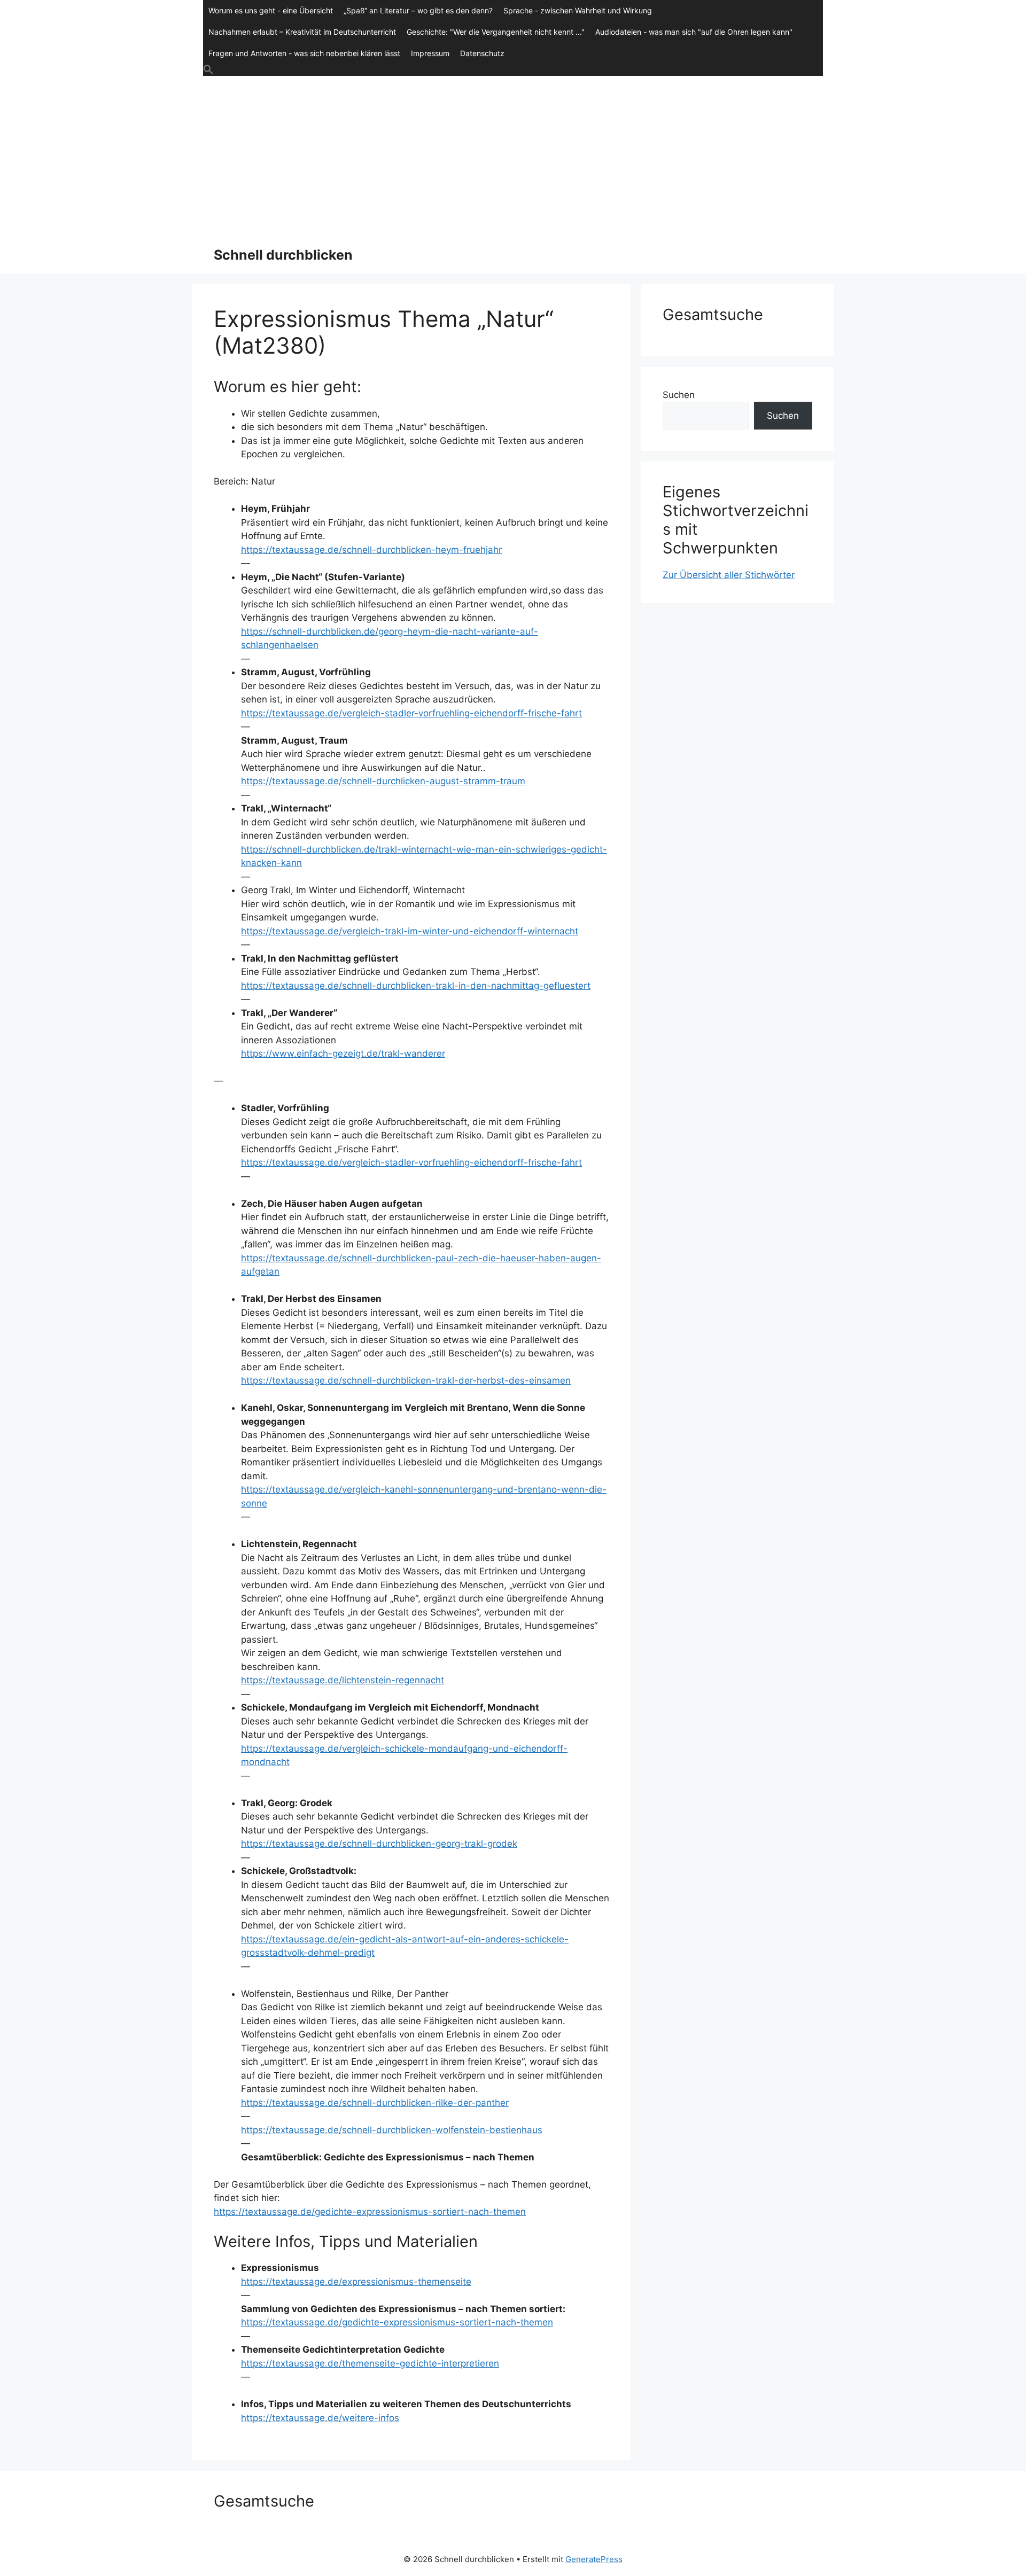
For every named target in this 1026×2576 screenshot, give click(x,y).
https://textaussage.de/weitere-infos (320, 2418)
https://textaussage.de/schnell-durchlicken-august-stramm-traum (383, 781)
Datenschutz (482, 53)
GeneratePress (594, 2559)
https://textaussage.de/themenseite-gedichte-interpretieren (370, 2363)
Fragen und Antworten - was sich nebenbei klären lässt (304, 53)
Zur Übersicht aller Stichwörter (729, 575)
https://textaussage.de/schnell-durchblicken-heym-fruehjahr (371, 550)
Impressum (430, 53)
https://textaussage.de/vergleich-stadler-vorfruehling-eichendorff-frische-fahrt (411, 713)
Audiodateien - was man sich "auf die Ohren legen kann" (694, 32)
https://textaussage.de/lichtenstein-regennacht (343, 1680)
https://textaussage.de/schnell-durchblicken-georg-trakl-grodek (379, 1844)
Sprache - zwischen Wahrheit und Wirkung (578, 10)
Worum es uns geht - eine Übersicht (271, 10)
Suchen (679, 395)
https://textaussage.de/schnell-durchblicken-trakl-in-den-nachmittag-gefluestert (416, 986)
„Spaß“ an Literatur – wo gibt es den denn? (418, 10)
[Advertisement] (513, 156)
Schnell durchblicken (283, 255)
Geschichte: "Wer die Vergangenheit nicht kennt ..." (496, 32)
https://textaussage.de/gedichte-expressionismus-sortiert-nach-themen (370, 2212)
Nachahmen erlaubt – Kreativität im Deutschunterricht (302, 32)
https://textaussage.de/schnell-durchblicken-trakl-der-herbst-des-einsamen (406, 1380)
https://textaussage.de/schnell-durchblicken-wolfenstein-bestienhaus (392, 2130)
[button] (513, 70)
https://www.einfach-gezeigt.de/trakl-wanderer (343, 1053)
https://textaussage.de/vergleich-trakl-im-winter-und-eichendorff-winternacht (410, 931)
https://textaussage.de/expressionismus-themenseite (356, 2282)
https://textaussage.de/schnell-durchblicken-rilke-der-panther (375, 2103)
